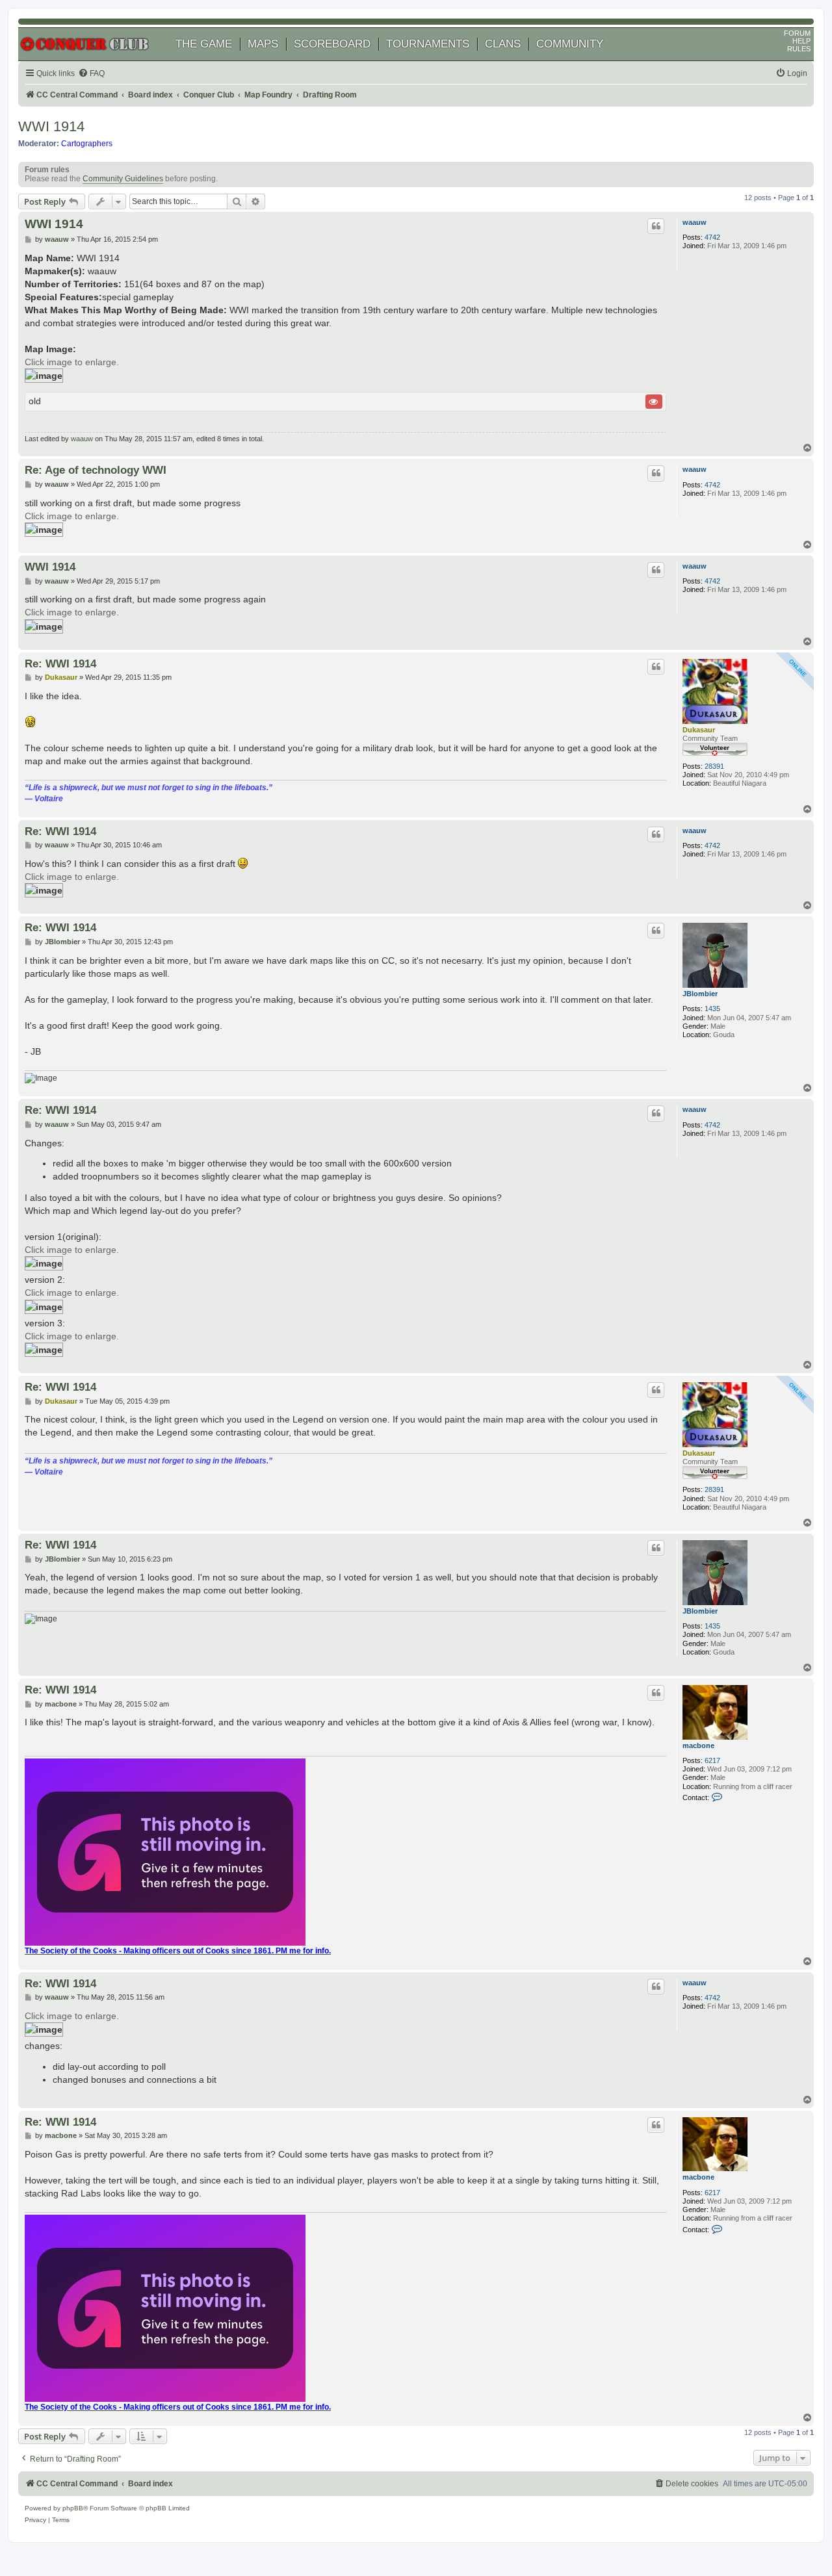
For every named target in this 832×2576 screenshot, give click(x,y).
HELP (801, 41)
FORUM (797, 33)
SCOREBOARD (332, 44)
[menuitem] (91, 74)
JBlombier (700, 994)
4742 (712, 237)
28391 (714, 766)
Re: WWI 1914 (60, 663)
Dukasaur (699, 730)
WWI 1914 (51, 126)
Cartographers (87, 144)
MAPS (263, 44)
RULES (799, 49)
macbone (698, 1745)
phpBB (73, 2508)
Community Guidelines (123, 179)
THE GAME (204, 44)
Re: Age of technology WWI (96, 470)
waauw (695, 222)
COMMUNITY (570, 44)
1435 (712, 1009)
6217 (712, 1760)
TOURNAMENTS (428, 44)
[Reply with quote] (656, 226)
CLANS (503, 44)
